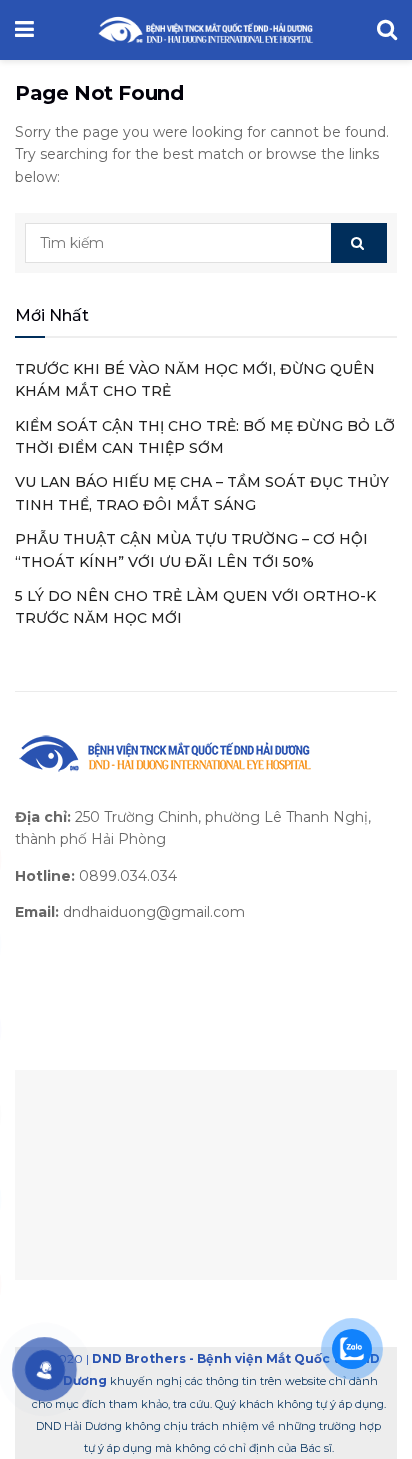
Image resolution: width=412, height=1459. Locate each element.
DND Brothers (139, 1358)
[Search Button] (359, 243)
